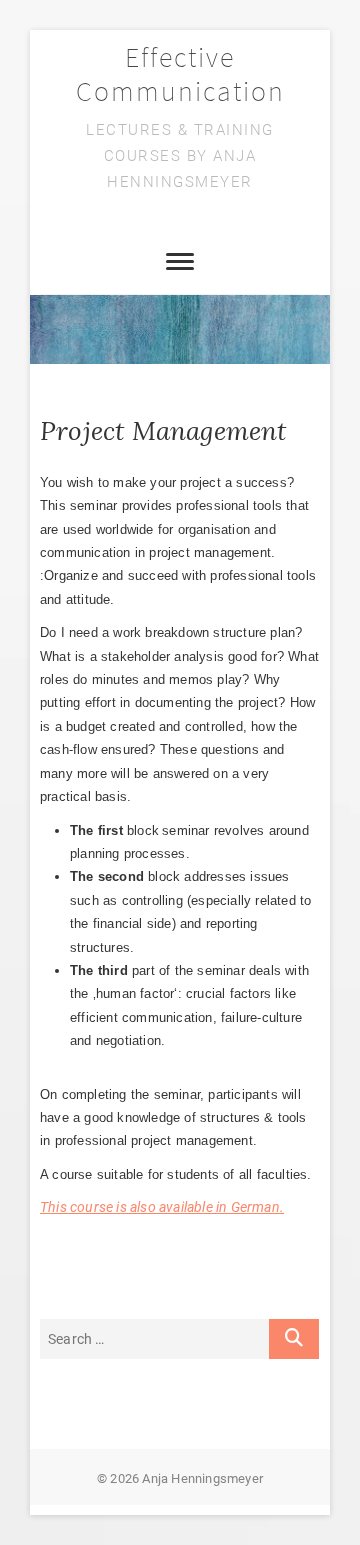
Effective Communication (180, 74)
